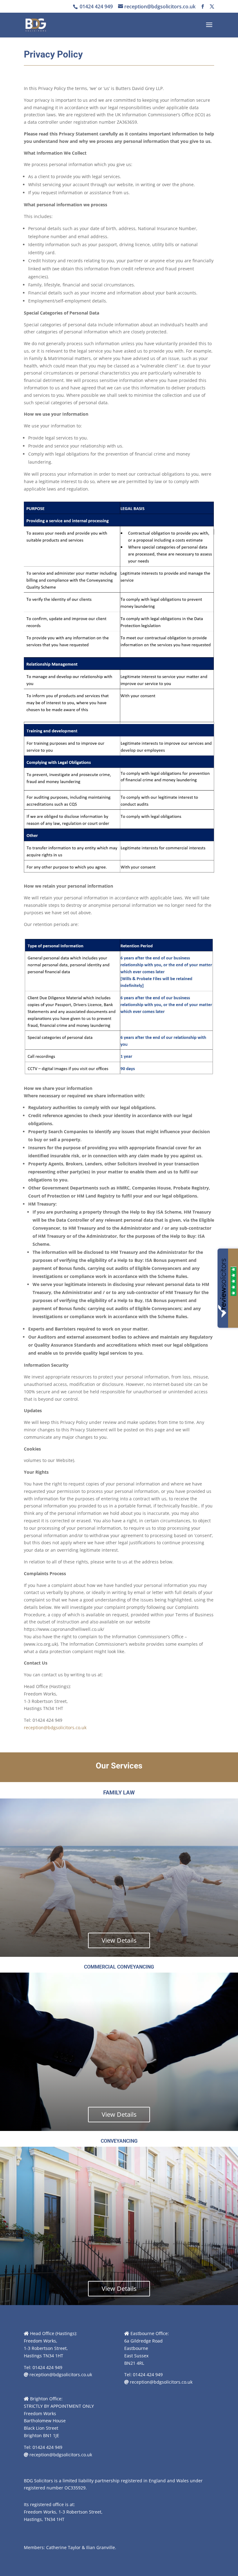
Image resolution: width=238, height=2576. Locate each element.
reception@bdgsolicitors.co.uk (55, 1727)
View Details (119, 1940)
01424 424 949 (96, 6)
